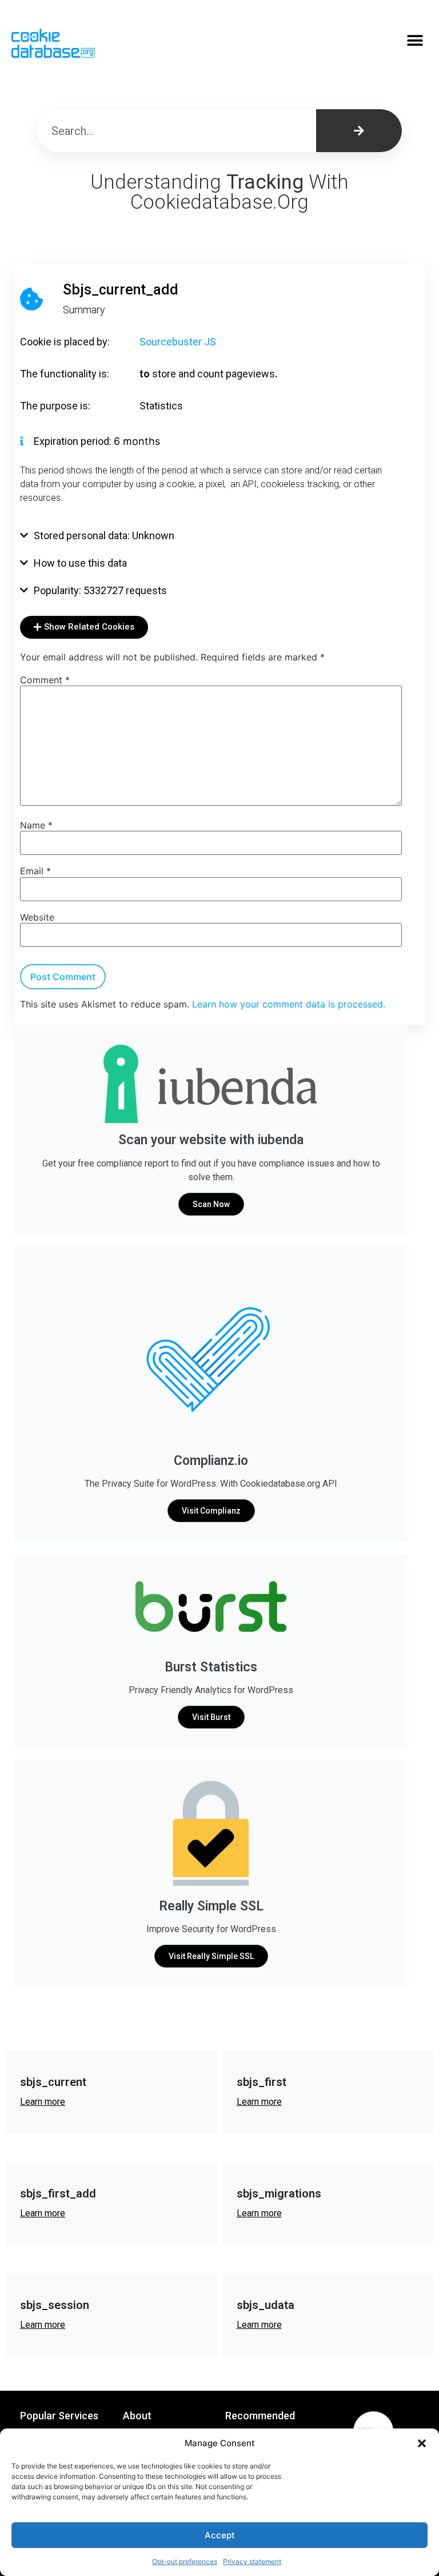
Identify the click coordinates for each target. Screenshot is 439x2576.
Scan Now (211, 1204)
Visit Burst (211, 1717)
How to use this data (80, 563)
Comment (45, 680)
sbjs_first (262, 2082)
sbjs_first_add (58, 2193)
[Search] (359, 131)
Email (35, 871)
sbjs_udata (266, 2305)
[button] (422, 2443)
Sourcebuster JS (178, 342)
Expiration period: (74, 441)
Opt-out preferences (185, 2561)
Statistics (161, 406)
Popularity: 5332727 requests (100, 590)
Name (36, 825)
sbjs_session (55, 2305)
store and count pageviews (213, 374)
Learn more (43, 2102)
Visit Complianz (211, 1511)
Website (37, 917)
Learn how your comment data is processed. (289, 1004)
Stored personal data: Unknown (104, 535)
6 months (137, 441)
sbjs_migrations (279, 2193)
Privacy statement (252, 2561)
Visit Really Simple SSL (211, 1956)
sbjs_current (53, 2082)
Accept (220, 2535)
